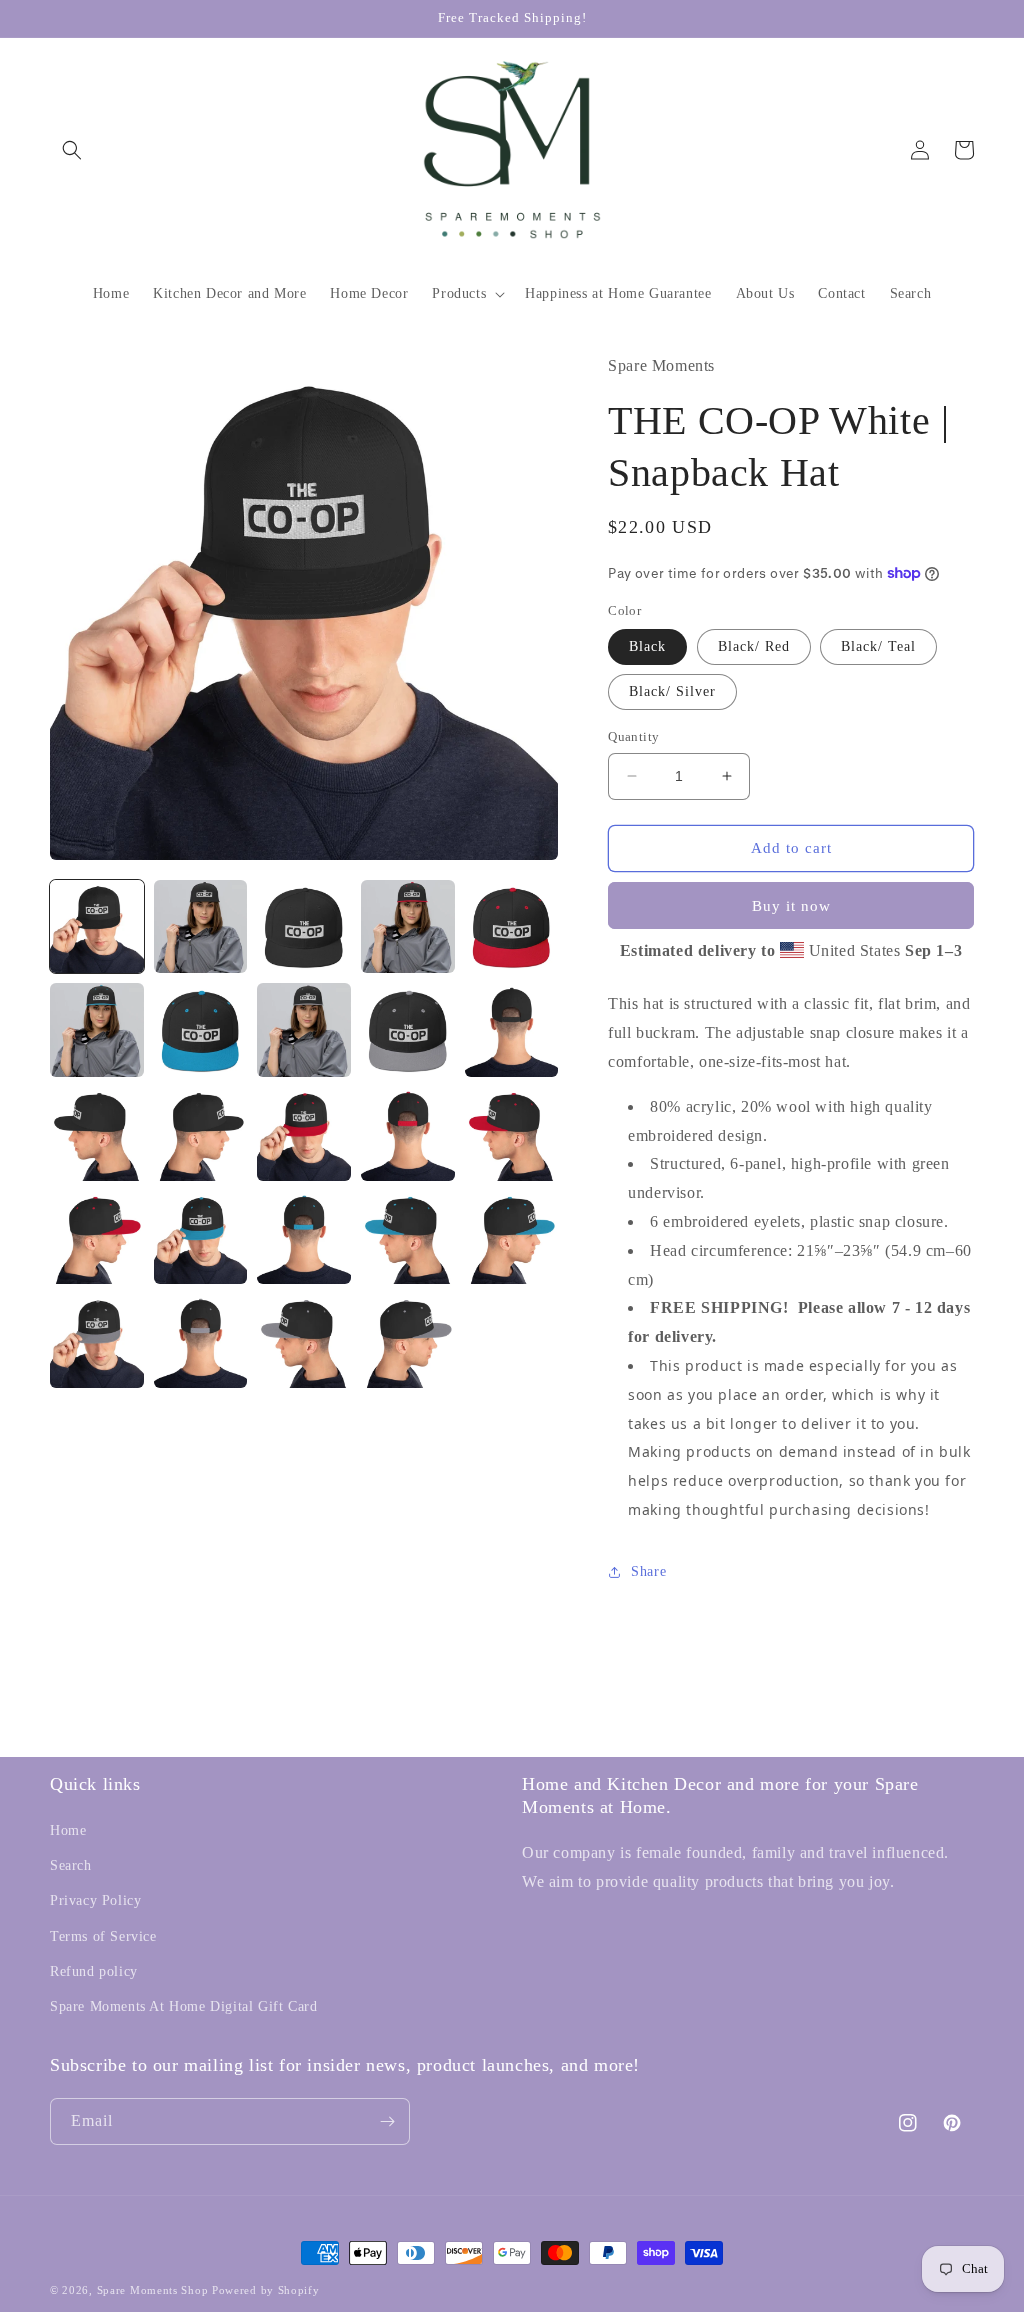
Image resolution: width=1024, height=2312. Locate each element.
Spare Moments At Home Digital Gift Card (183, 2006)
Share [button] (648, 1571)
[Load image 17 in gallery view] (201, 1238)
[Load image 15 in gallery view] (512, 1134)
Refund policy (94, 1971)
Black (647, 646)
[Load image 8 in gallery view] (304, 1030)
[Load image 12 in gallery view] (201, 1134)
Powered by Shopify (266, 2290)
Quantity (633, 736)
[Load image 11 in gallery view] (97, 1134)
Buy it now (791, 906)
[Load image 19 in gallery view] (408, 1238)
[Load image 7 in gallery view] (201, 1030)
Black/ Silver (672, 691)
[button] (72, 150)
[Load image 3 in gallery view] (304, 927)
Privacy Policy (95, 1900)
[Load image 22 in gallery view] (201, 1341)
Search (71, 1865)
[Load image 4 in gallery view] (408, 927)
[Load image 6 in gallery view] (97, 1030)
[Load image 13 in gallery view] (304, 1134)
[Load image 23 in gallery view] (304, 1341)
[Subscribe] (387, 2121)
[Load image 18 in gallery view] (304, 1238)
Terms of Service (103, 1936)
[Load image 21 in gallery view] (97, 1341)
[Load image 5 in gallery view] (512, 927)
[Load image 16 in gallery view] (97, 1238)
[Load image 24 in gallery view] (408, 1341)
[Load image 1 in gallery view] (97, 927)
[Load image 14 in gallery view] (408, 1134)
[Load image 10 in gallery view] (512, 1030)
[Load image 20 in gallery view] (512, 1238)
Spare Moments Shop (153, 2290)
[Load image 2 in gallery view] (201, 927)
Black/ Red (754, 646)
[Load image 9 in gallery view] (408, 1030)
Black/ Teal (878, 646)
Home (68, 1830)
